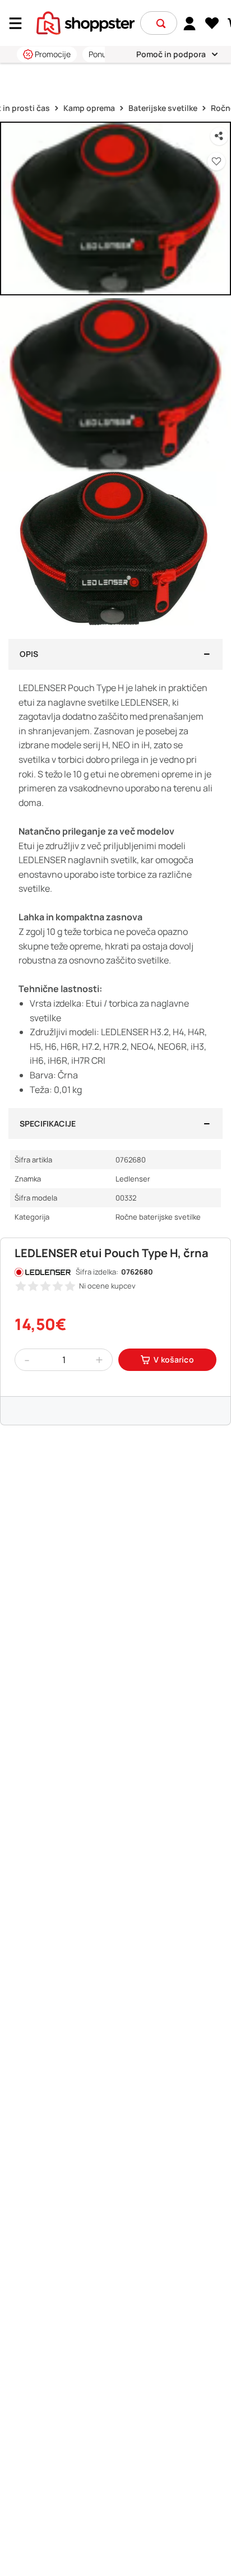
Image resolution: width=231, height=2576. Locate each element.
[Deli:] (219, 136)
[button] (161, 24)
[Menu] (20, 23)
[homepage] (86, 22)
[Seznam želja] (212, 24)
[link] (190, 23)
